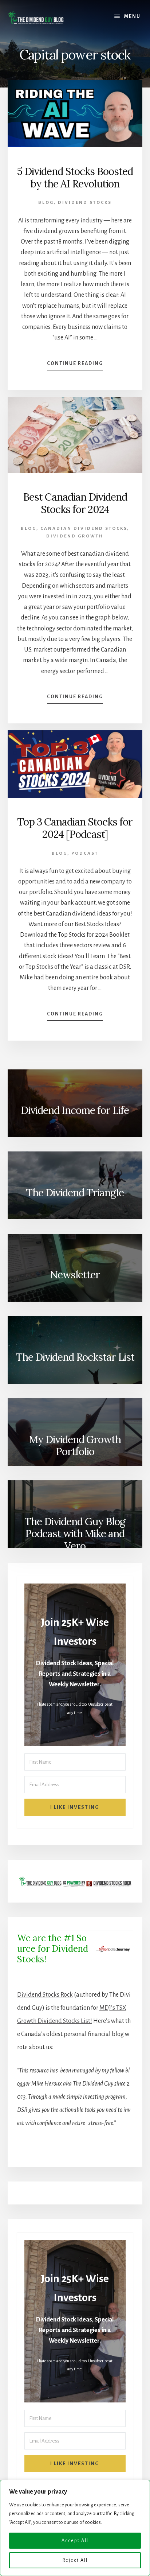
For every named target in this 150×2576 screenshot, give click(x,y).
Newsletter (75, 1275)
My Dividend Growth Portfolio (75, 1446)
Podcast (85, 853)
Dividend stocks (85, 203)
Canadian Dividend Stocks (84, 529)
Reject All (75, 2560)
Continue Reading (75, 366)
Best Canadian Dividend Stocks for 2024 (75, 503)
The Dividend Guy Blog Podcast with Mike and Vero (75, 1534)
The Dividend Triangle (75, 1193)
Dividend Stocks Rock (45, 1995)
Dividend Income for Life (75, 1110)
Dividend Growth (75, 536)
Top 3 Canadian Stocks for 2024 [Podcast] (75, 828)
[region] (75, 2528)
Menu (132, 16)
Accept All (75, 2541)
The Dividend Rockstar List (75, 1357)
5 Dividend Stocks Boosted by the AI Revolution (75, 178)
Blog (46, 203)
